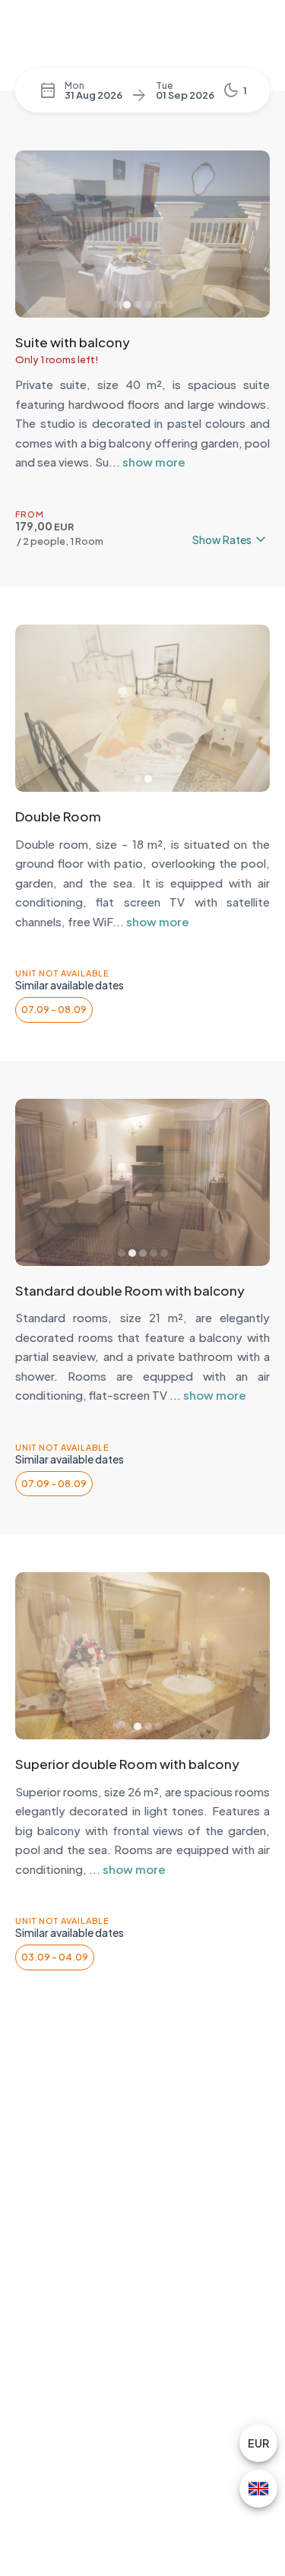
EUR (258, 2443)
